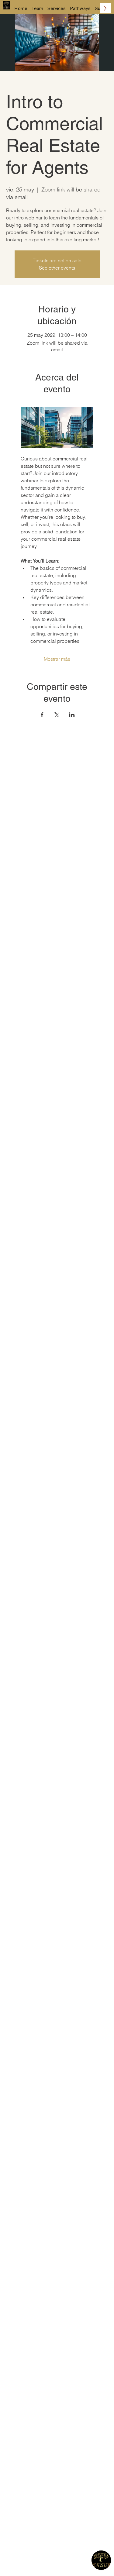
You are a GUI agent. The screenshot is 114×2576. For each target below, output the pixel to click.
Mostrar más (57, 659)
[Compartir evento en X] (57, 715)
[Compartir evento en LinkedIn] (72, 715)
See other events (57, 268)
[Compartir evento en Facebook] (42, 715)
